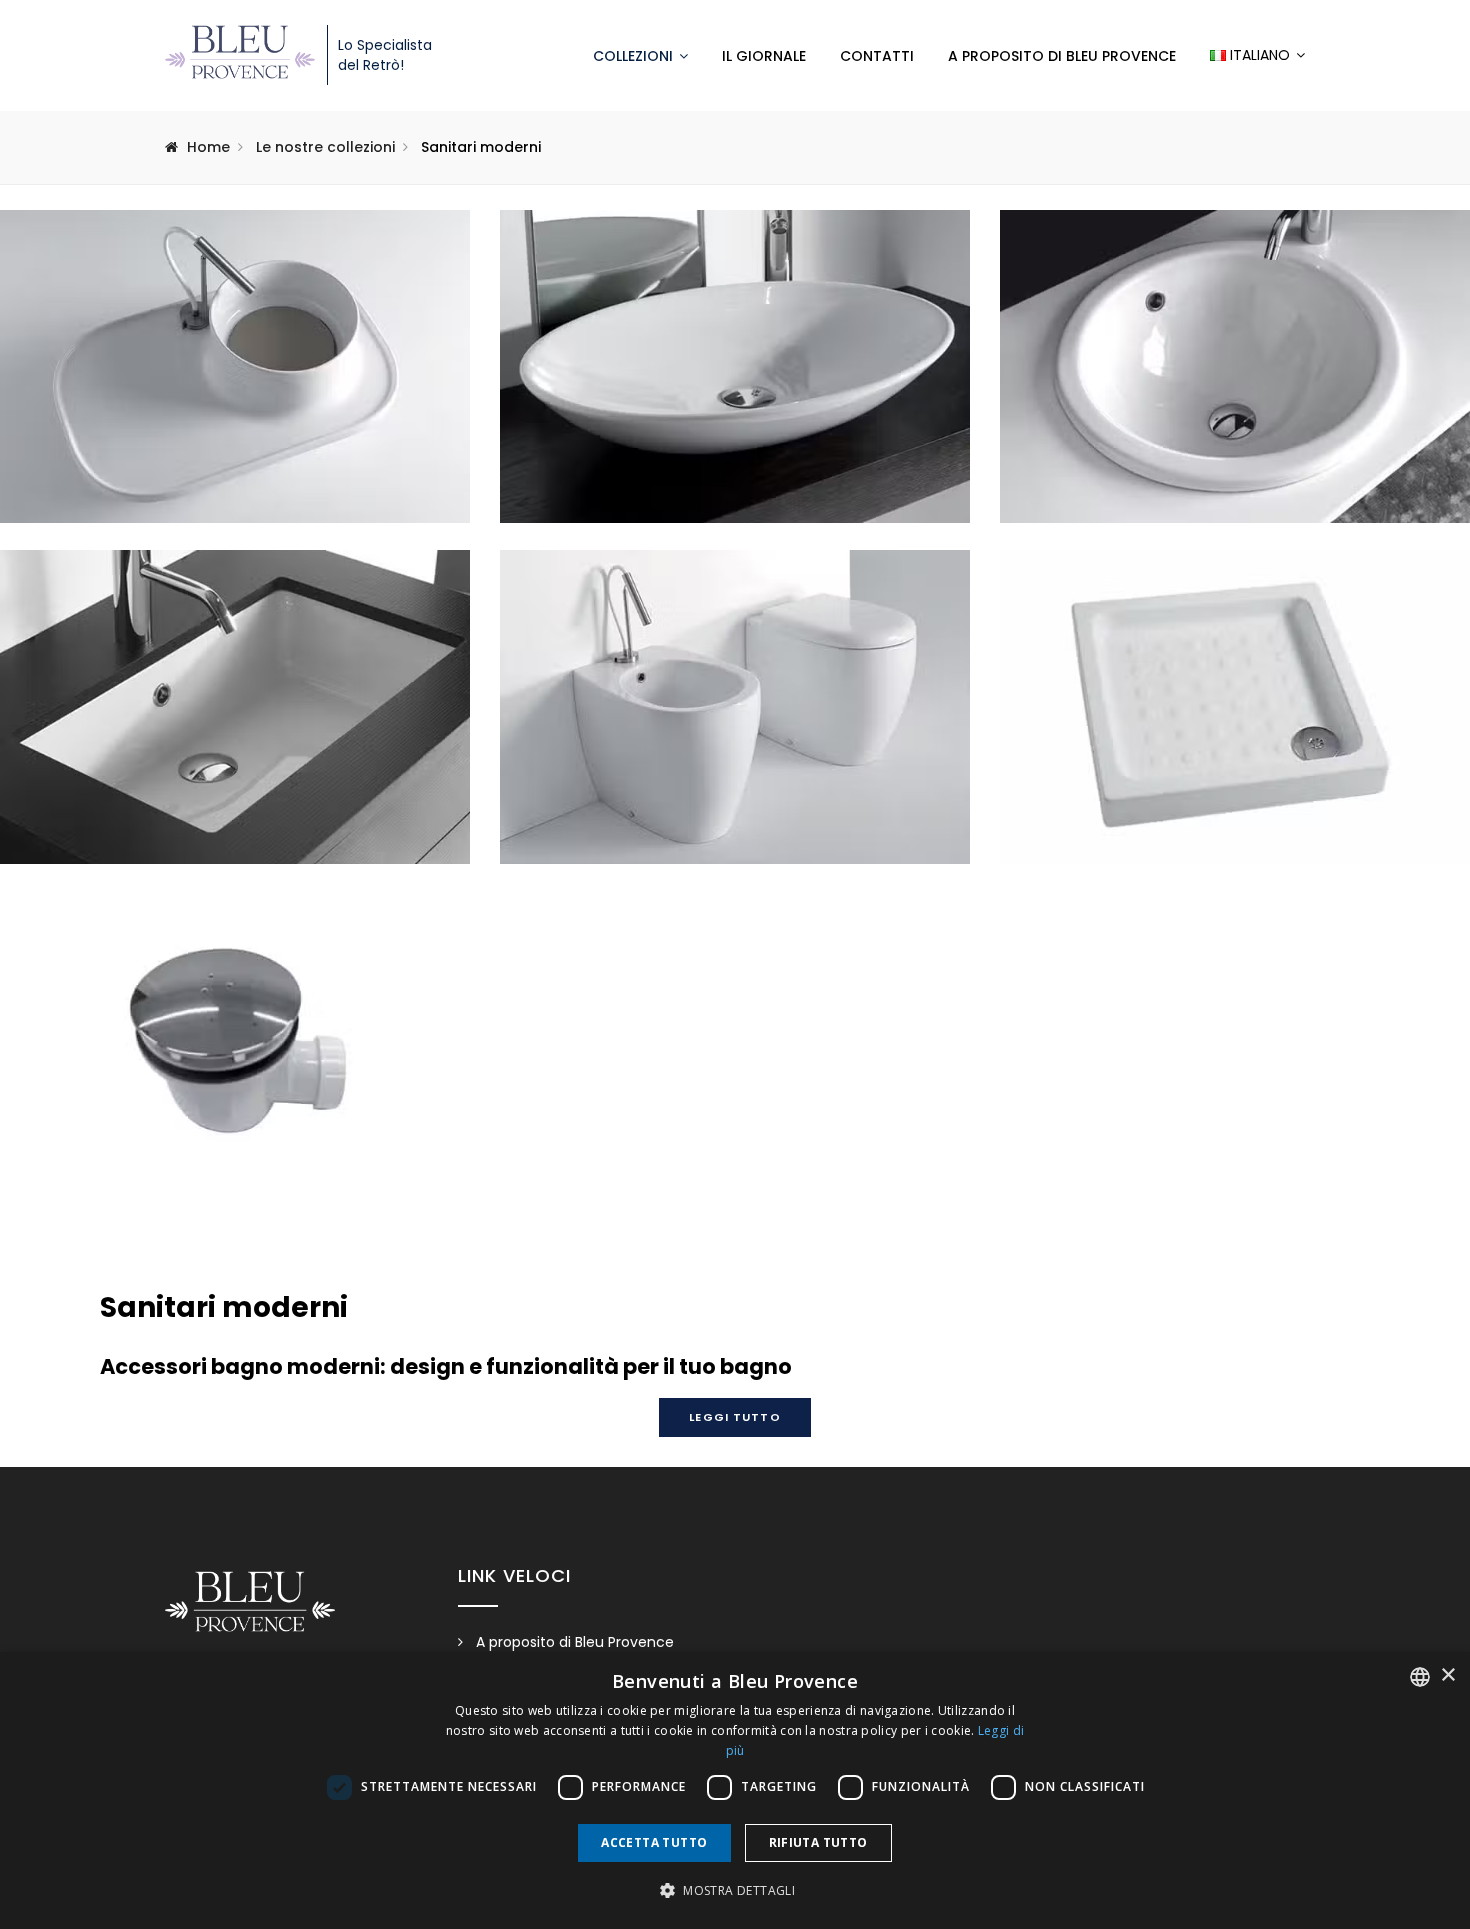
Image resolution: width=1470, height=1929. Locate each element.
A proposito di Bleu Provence (1062, 56)
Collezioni (633, 56)
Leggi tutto (734, 1417)
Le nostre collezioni (325, 147)
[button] (735, 1891)
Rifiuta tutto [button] (818, 1842)
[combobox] (1420, 1677)
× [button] (1447, 1675)
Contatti (877, 56)
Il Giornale (764, 56)
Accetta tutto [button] (654, 1842)
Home (208, 147)
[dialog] (735, 1790)
